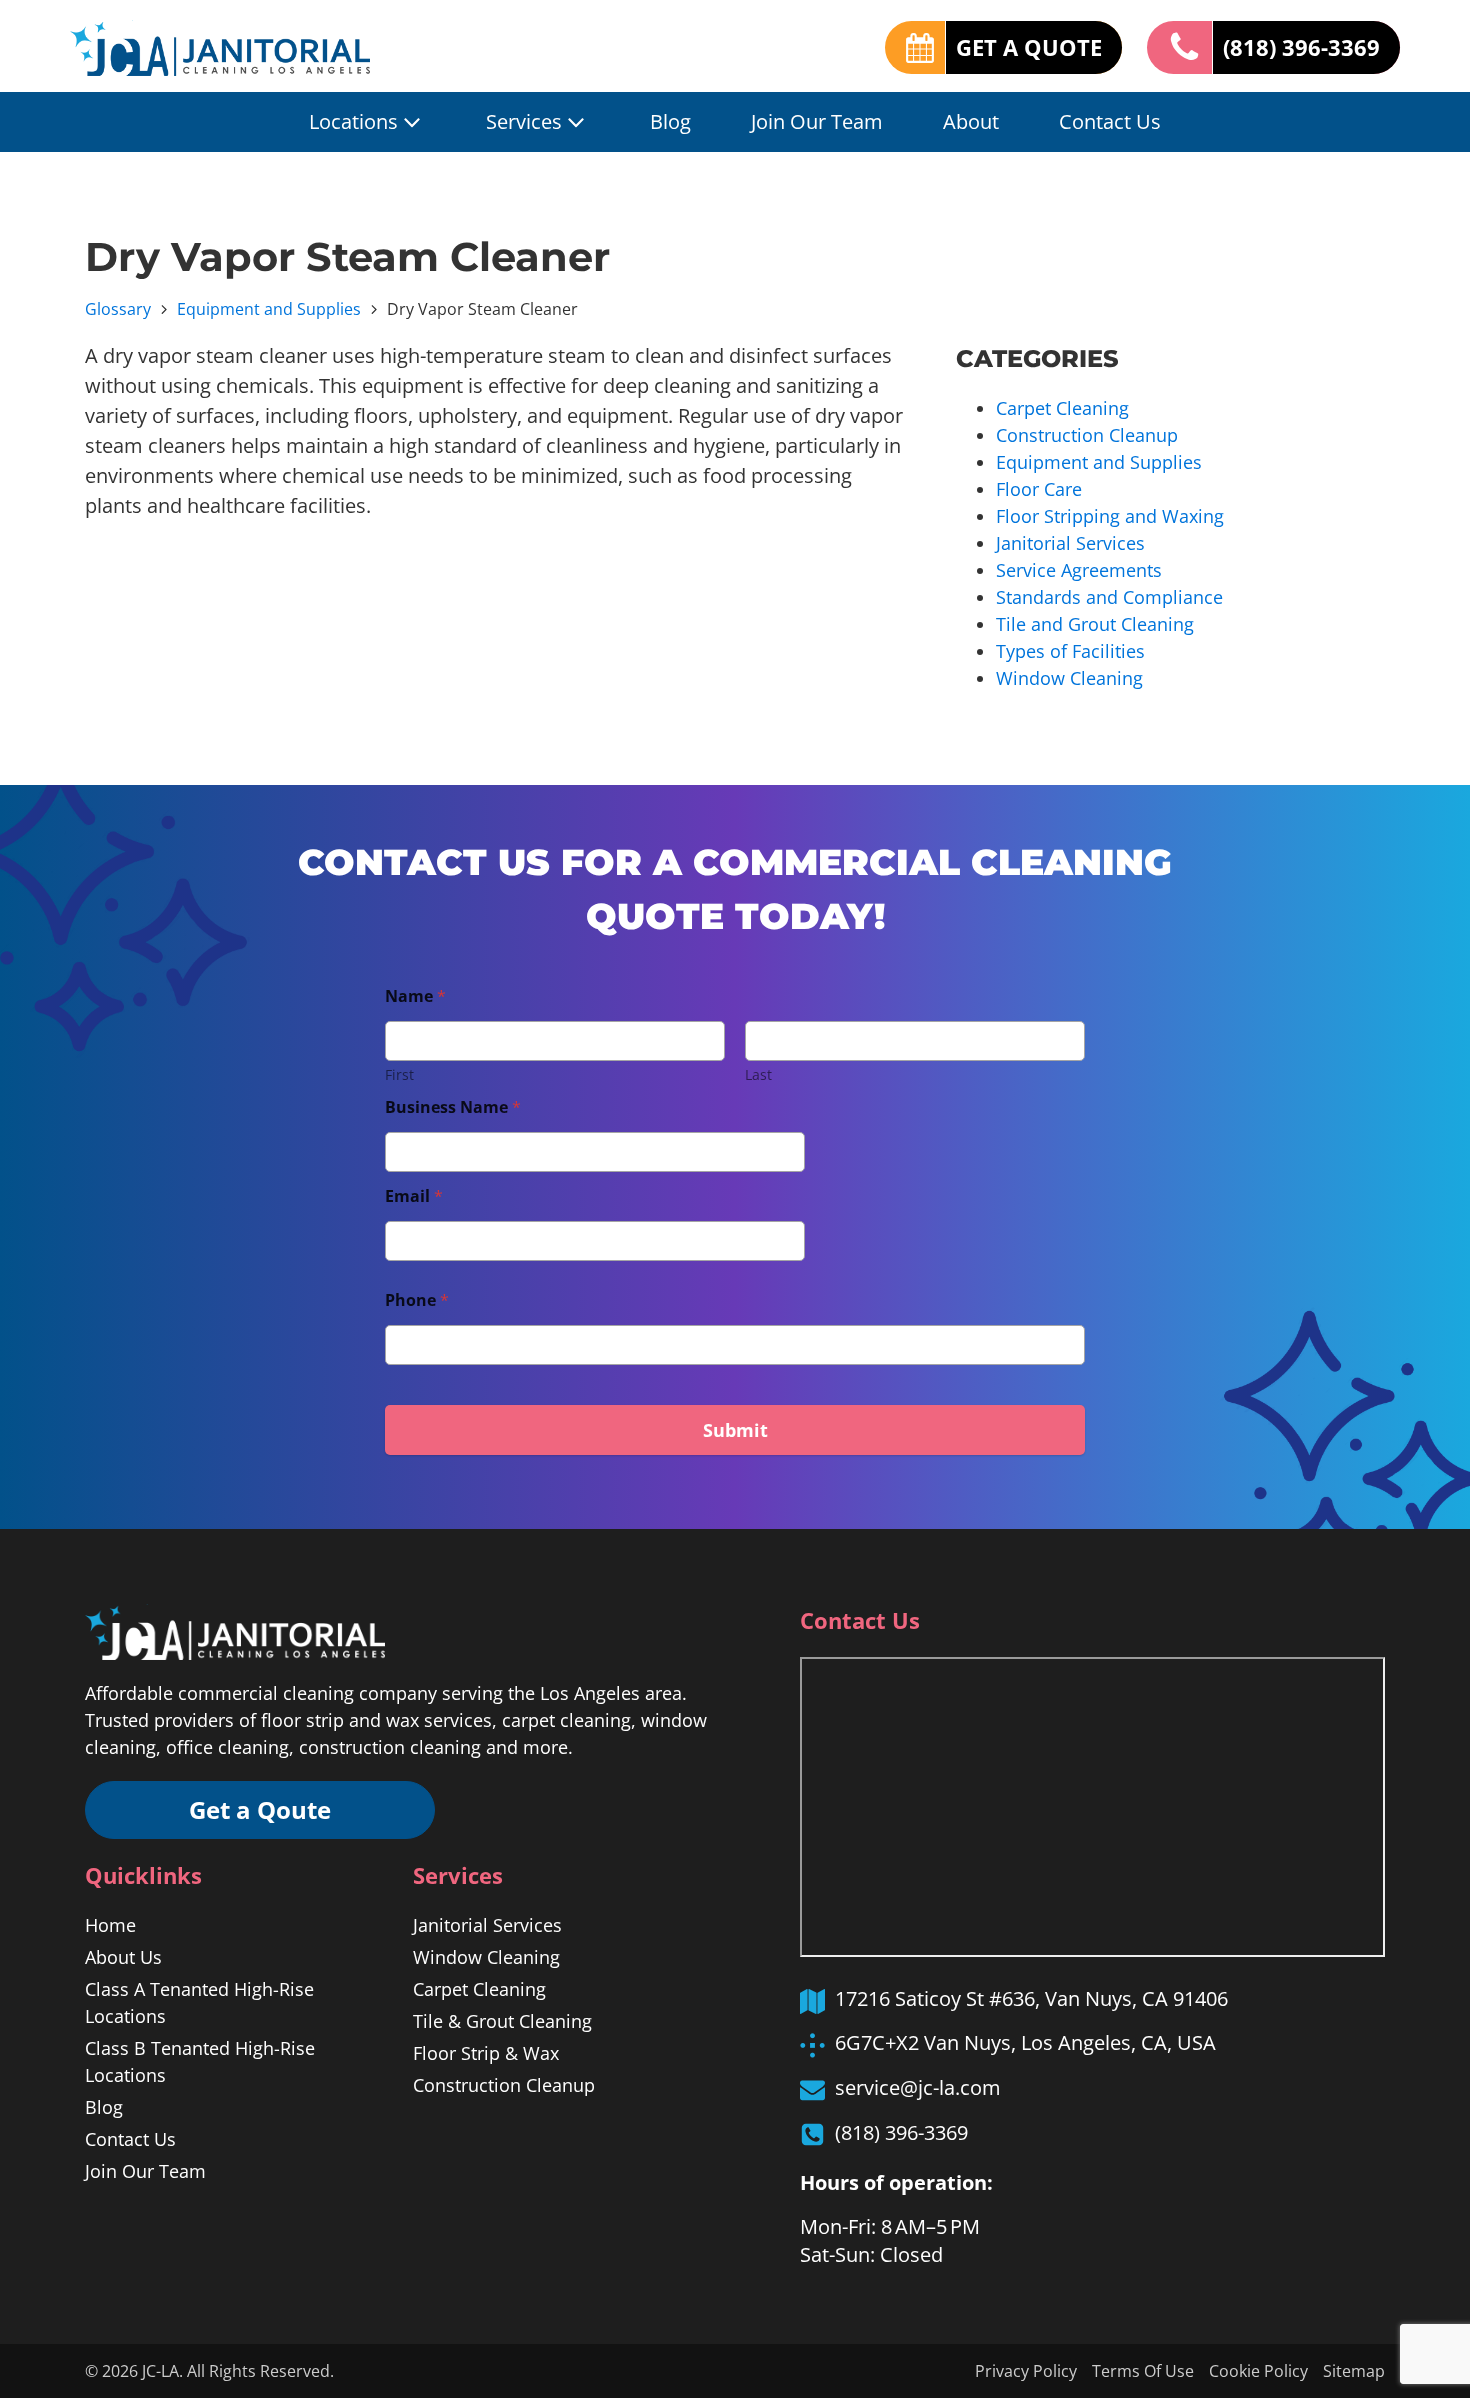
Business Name (453, 1107)
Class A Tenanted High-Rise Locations (199, 2002)
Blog (670, 121)
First (399, 1074)
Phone (417, 1300)
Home (110, 1925)
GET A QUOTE (1029, 47)
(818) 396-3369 (1301, 47)
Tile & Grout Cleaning (502, 2021)
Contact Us (1110, 121)
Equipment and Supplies (269, 309)
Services (524, 121)
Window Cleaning (1069, 678)
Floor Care (1039, 489)
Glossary (118, 309)
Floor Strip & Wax (486, 2053)
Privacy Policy (1026, 2371)
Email (414, 1196)
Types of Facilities (1070, 651)
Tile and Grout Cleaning (1095, 624)
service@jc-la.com (918, 2087)
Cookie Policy (1258, 2371)
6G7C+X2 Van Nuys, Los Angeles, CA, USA (1025, 2042)
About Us (123, 1957)
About (971, 121)
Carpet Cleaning (1062, 408)
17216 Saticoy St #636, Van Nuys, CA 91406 (1031, 1998)
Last (758, 1074)
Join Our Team (817, 121)
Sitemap (1354, 2371)
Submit (735, 1430)
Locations (353, 121)
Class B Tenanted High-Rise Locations (200, 2061)
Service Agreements (1079, 570)
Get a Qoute (260, 1809)
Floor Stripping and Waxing (1110, 516)
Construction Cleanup (1087, 435)
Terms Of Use (1143, 2371)
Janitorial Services (1070, 543)
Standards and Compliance (1109, 597)
